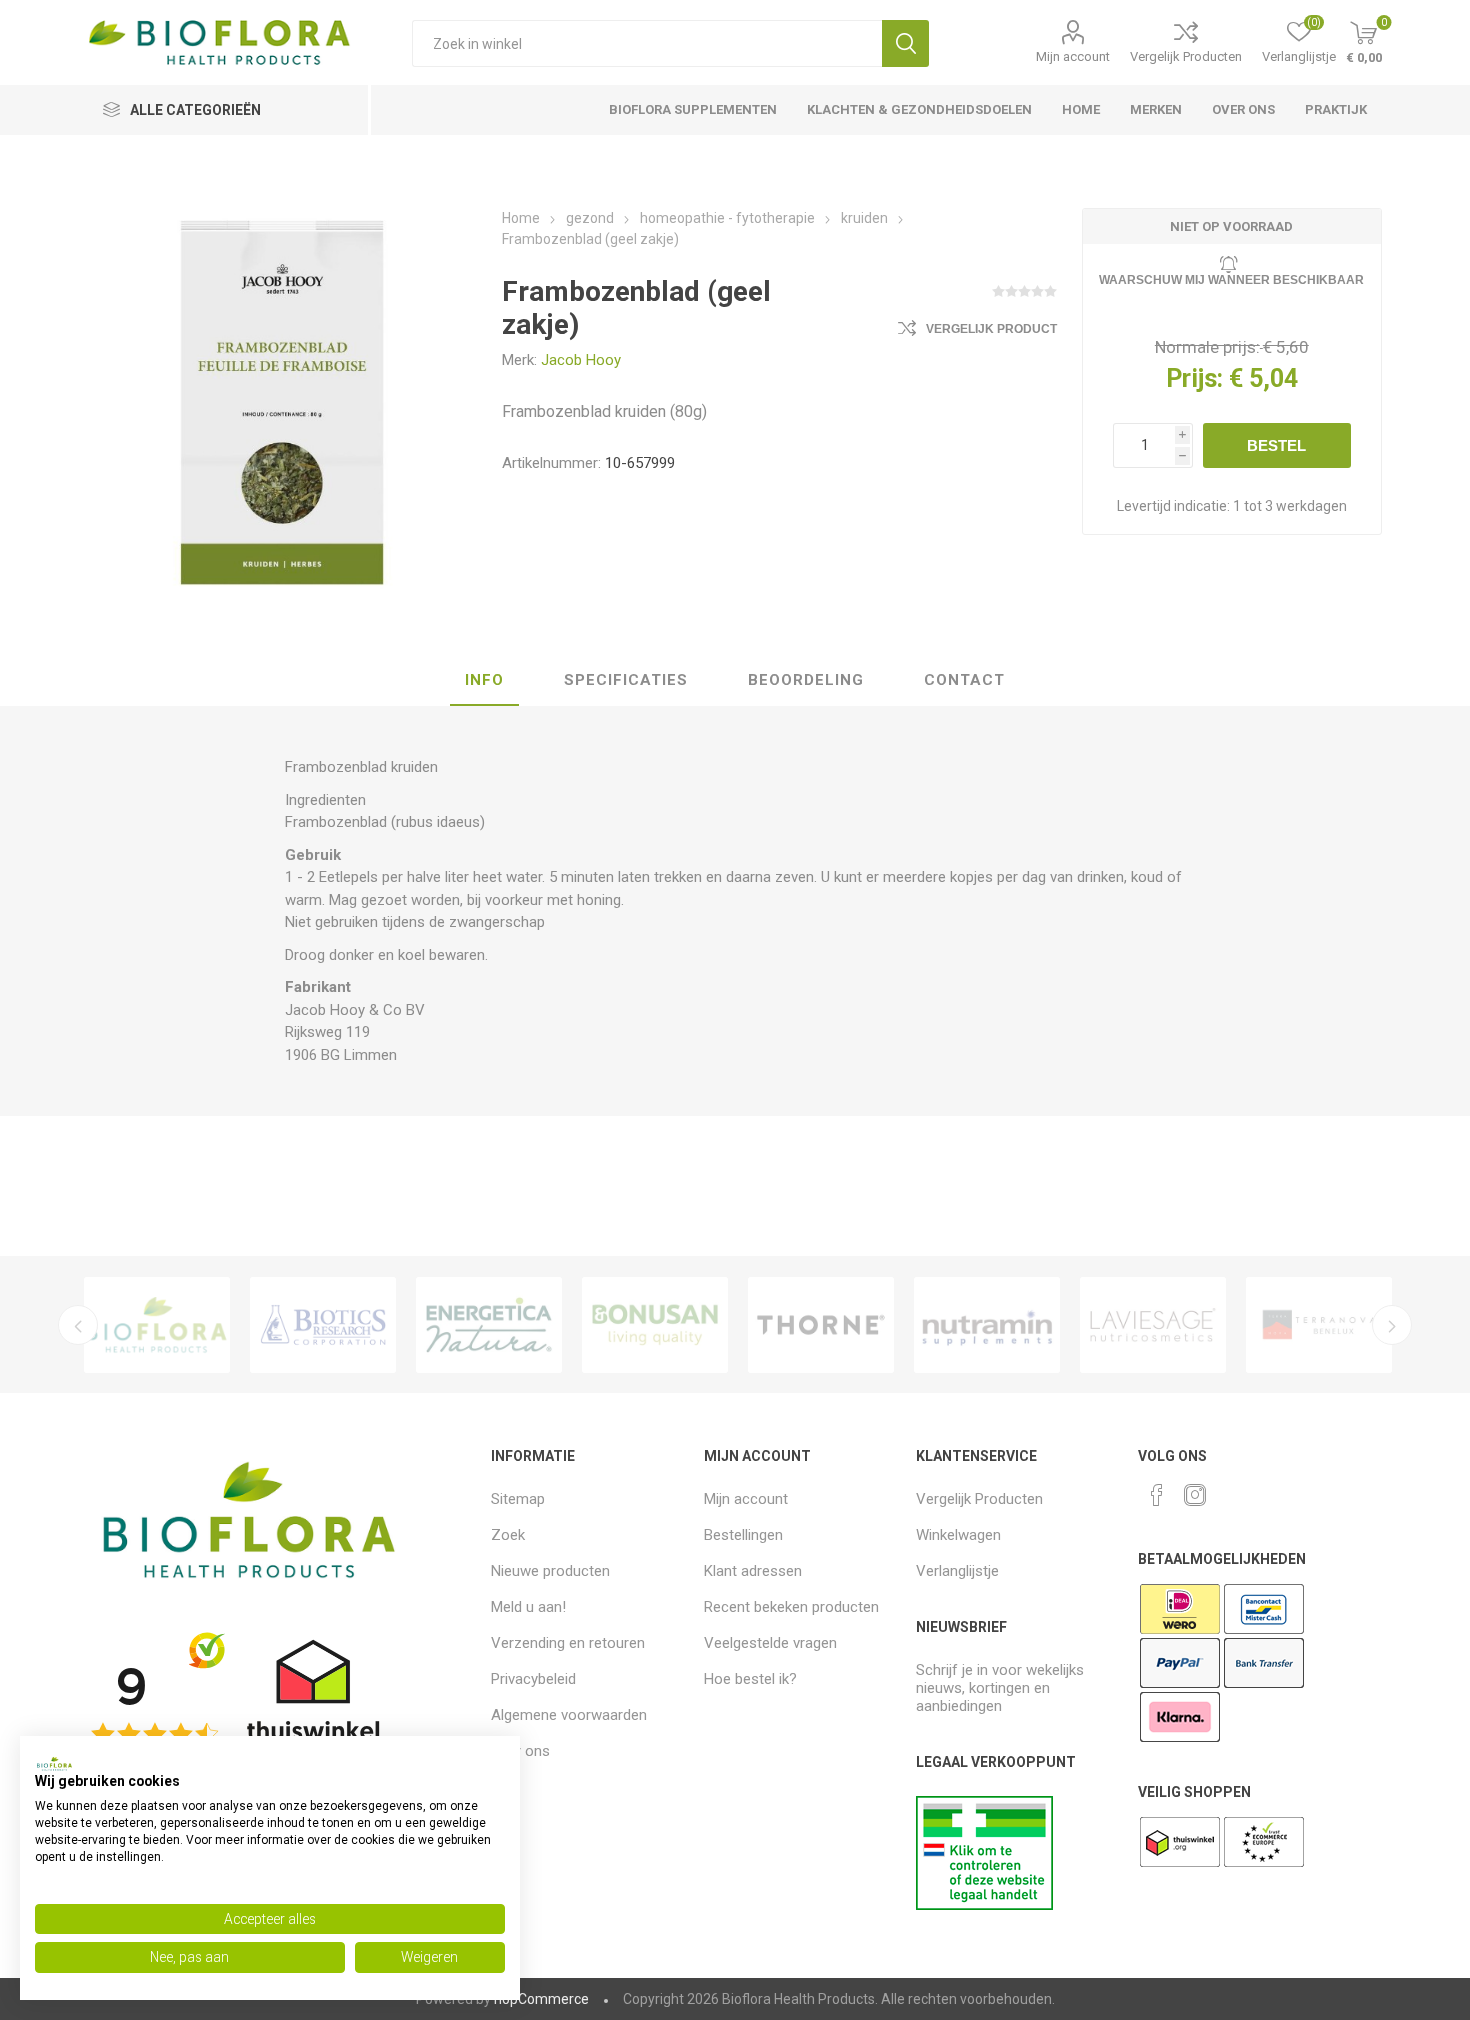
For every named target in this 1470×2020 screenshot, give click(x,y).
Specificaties (626, 680)
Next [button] (1392, 1325)
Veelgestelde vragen (770, 1643)
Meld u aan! (528, 1607)
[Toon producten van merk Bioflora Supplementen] (157, 1325)
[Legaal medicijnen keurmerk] (984, 1905)
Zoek (905, 43)
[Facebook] (1157, 1495)
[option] (157, 1325)
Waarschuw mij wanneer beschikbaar (1231, 280)
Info (484, 680)
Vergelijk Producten (1186, 56)
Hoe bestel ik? (750, 1679)
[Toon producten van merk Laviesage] (1153, 1325)
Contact (964, 680)
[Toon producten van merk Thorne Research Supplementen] (821, 1325)
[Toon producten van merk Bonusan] (655, 1325)
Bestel (1276, 445)
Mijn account (1073, 56)
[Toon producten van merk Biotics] (323, 1325)
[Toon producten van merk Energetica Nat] (489, 1325)
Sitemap (518, 1499)
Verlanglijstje (957, 1571)
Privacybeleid (533, 1679)
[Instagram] (1195, 1495)
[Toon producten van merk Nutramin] (987, 1325)
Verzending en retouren (568, 1643)
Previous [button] (78, 1325)
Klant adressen (753, 1571)
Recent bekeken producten (791, 1607)
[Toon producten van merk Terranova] (1319, 1325)
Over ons (520, 1751)
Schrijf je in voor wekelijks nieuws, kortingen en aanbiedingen (1000, 1688)
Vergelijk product (991, 329)
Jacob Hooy (581, 360)
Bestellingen (743, 1535)
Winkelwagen (958, 1535)
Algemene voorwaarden (569, 1715)
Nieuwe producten (550, 1571)
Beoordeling (806, 680)
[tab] (484, 681)
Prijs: (1194, 378)
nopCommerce (541, 1999)
